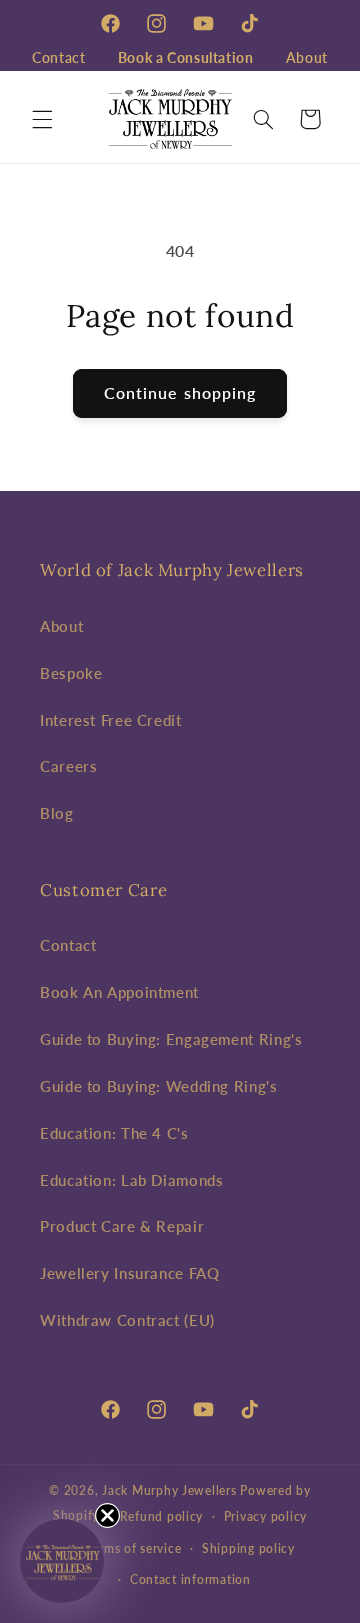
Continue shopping (180, 392)
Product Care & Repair (122, 1226)
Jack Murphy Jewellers (169, 1490)
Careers (68, 766)
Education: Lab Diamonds (132, 1180)
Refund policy (162, 1516)
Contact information (190, 1579)
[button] (42, 119)
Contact (58, 57)
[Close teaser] (107, 1515)
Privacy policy (265, 1516)
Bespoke (71, 673)
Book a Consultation (186, 57)
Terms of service (134, 1548)
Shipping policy (248, 1548)
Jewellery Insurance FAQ (130, 1273)
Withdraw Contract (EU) (127, 1320)
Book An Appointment (119, 992)
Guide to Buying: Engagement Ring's (171, 1039)
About (307, 57)
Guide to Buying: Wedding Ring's (159, 1086)
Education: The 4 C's (114, 1133)
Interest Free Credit (111, 720)
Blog (57, 813)
